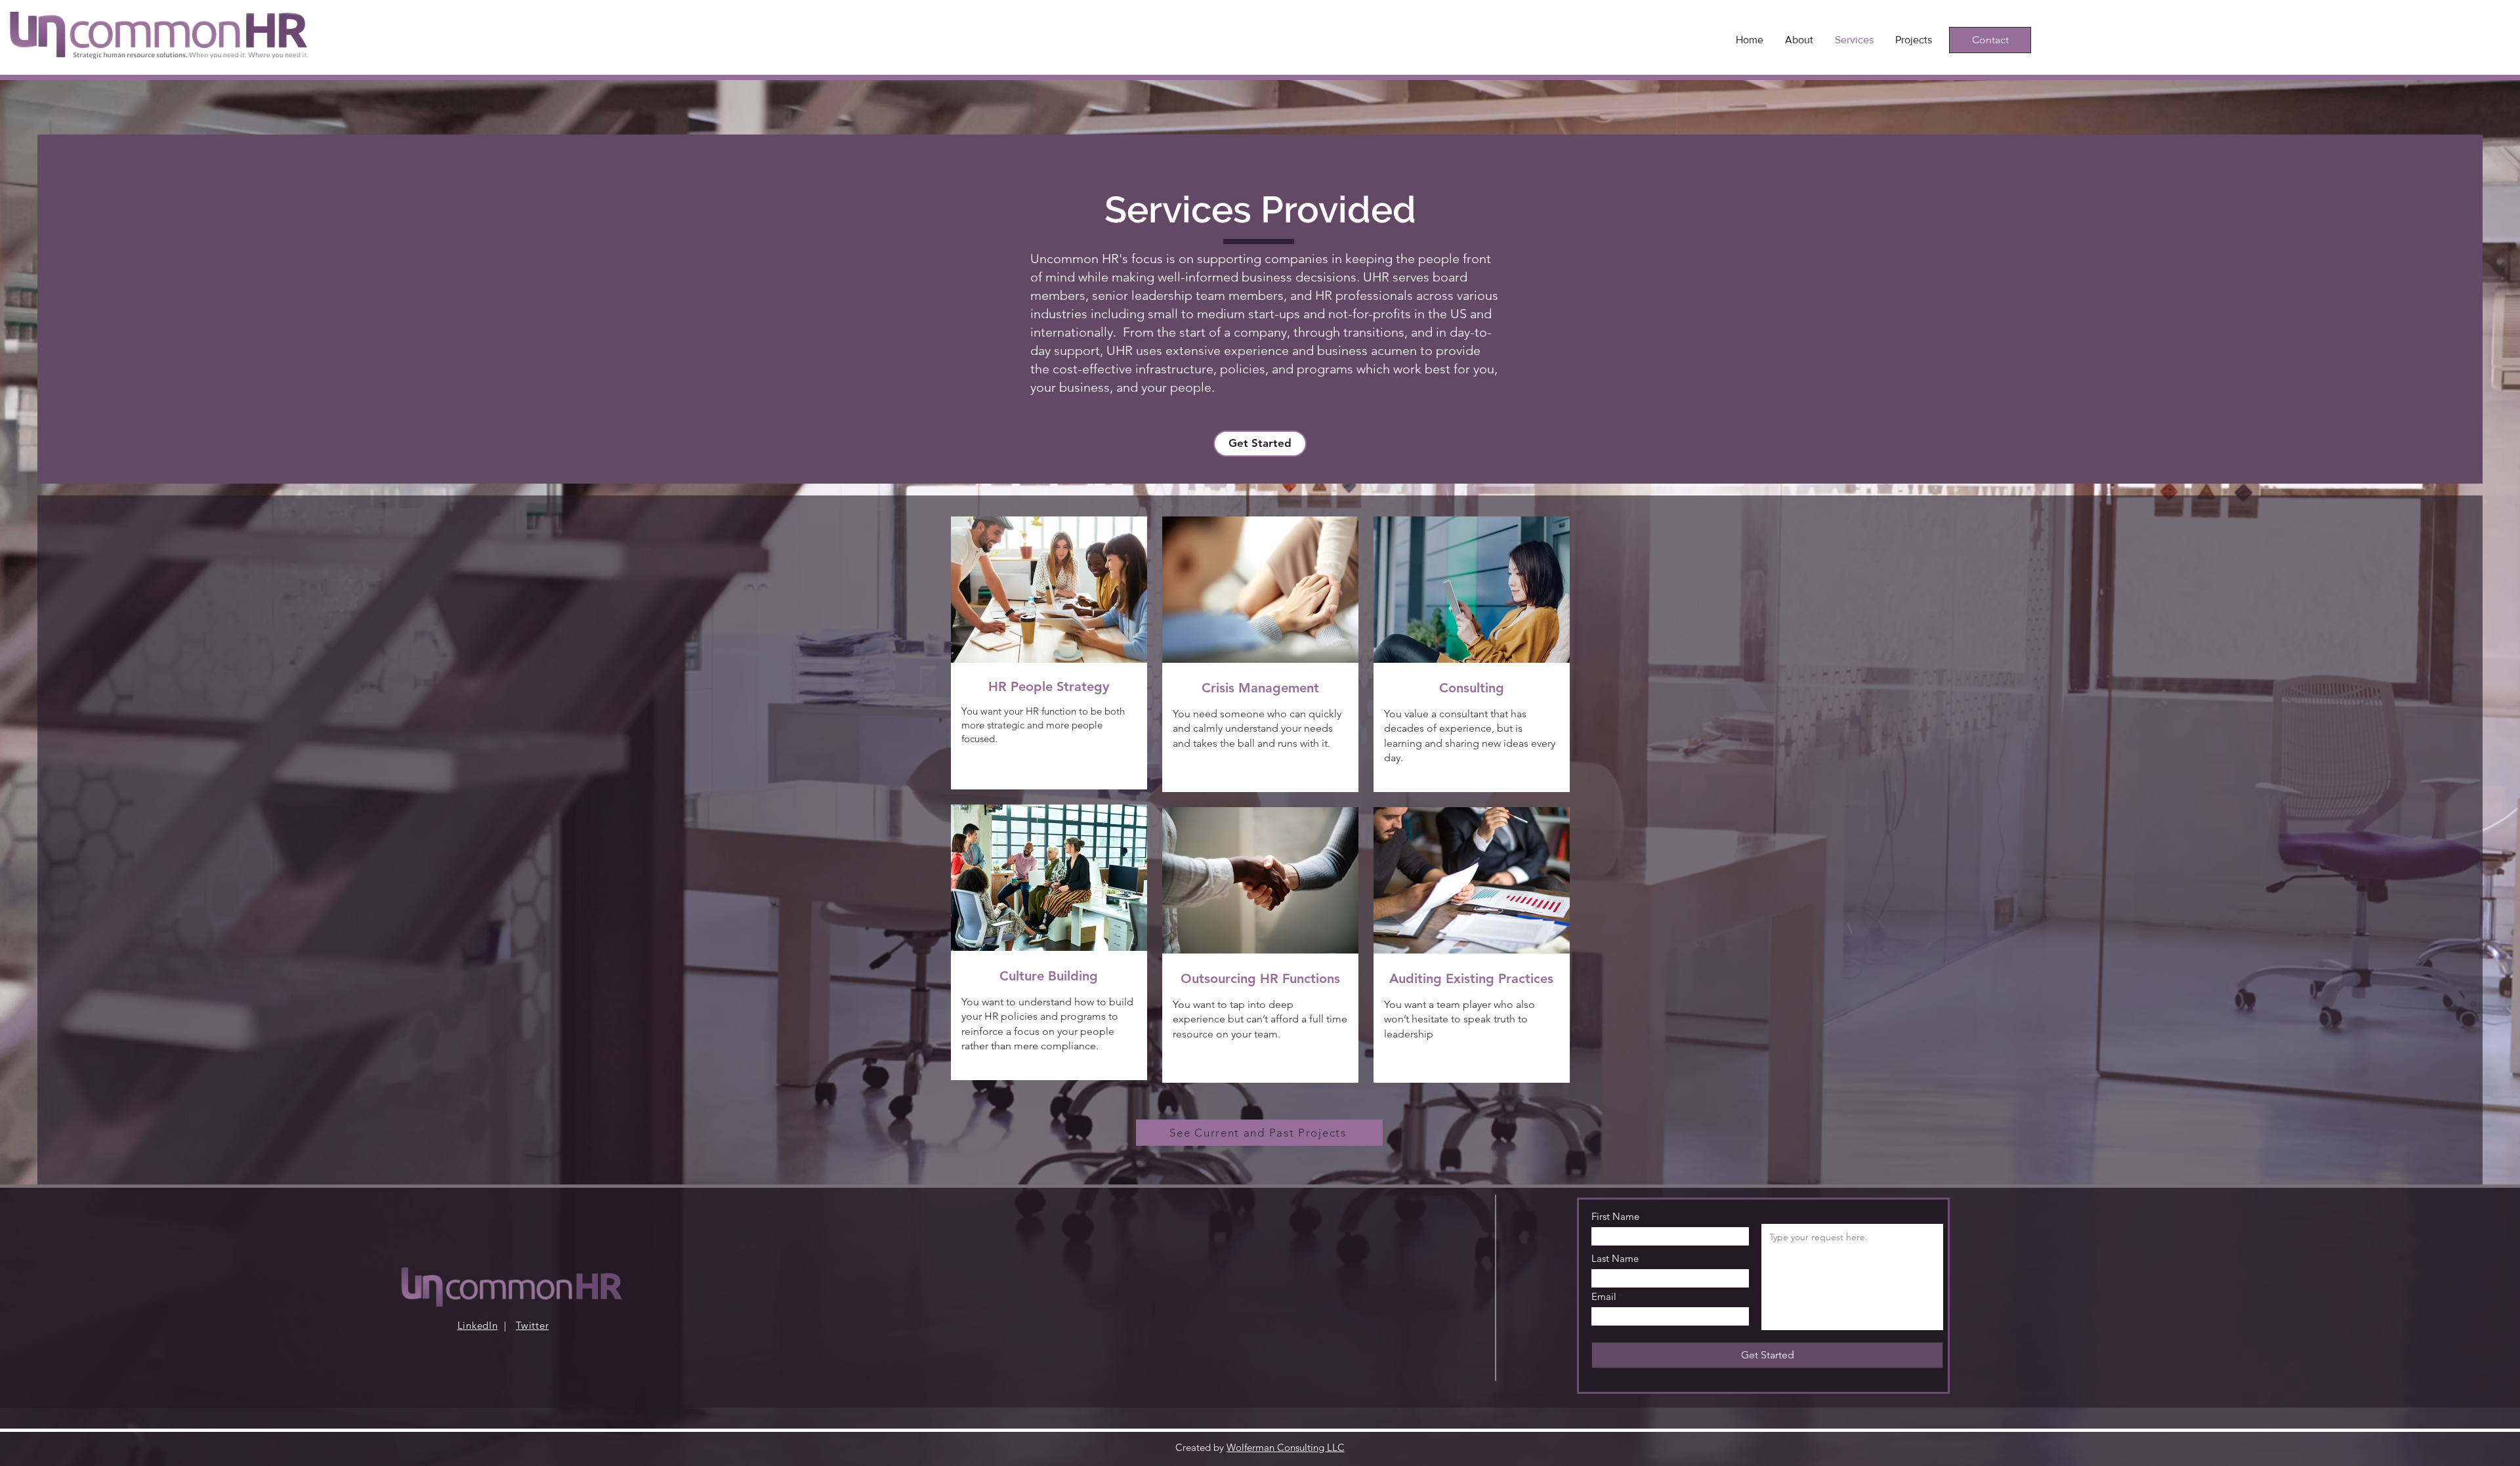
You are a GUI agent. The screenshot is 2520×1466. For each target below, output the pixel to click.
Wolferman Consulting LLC (1286, 1447)
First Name (1615, 1216)
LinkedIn (478, 1325)
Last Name (1615, 1258)
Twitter (532, 1325)
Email (1604, 1296)
